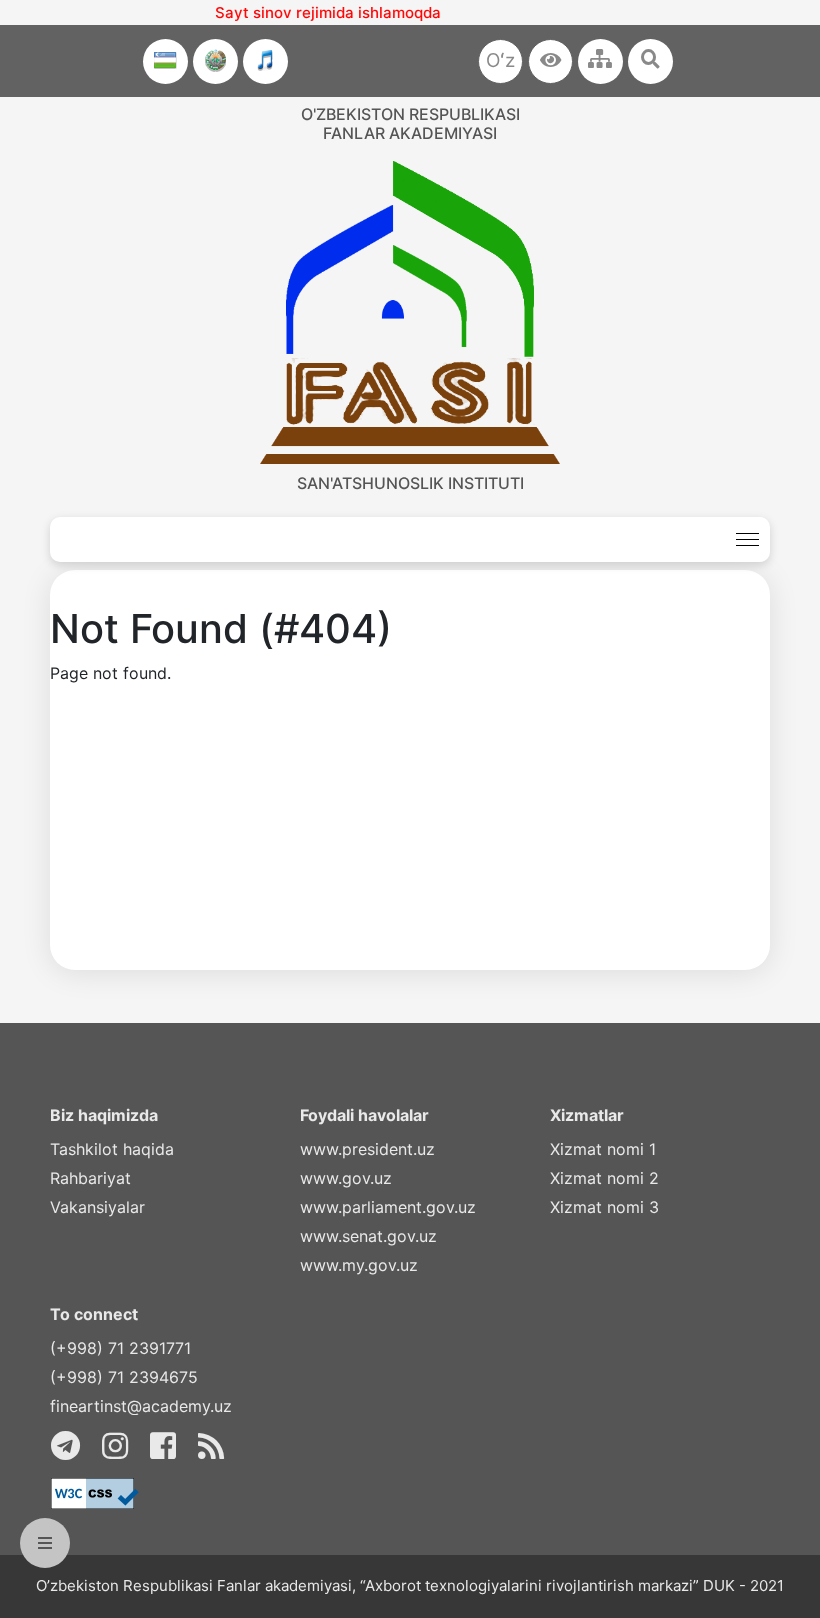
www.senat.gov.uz (368, 1236)
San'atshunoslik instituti (410, 483)
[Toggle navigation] (747, 539)
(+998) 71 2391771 (120, 1348)
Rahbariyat (90, 1178)
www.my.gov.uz (359, 1265)
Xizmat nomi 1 (603, 1149)
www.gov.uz (346, 1178)
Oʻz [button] (500, 60)
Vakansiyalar (97, 1207)
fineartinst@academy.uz (141, 1406)
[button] (550, 61)
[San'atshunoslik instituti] (410, 312)
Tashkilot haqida (112, 1149)
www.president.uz (367, 1149)
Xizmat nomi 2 (604, 1178)
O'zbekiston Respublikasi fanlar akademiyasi (410, 123)
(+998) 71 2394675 (124, 1377)
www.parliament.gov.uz (388, 1207)
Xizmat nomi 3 (604, 1207)
